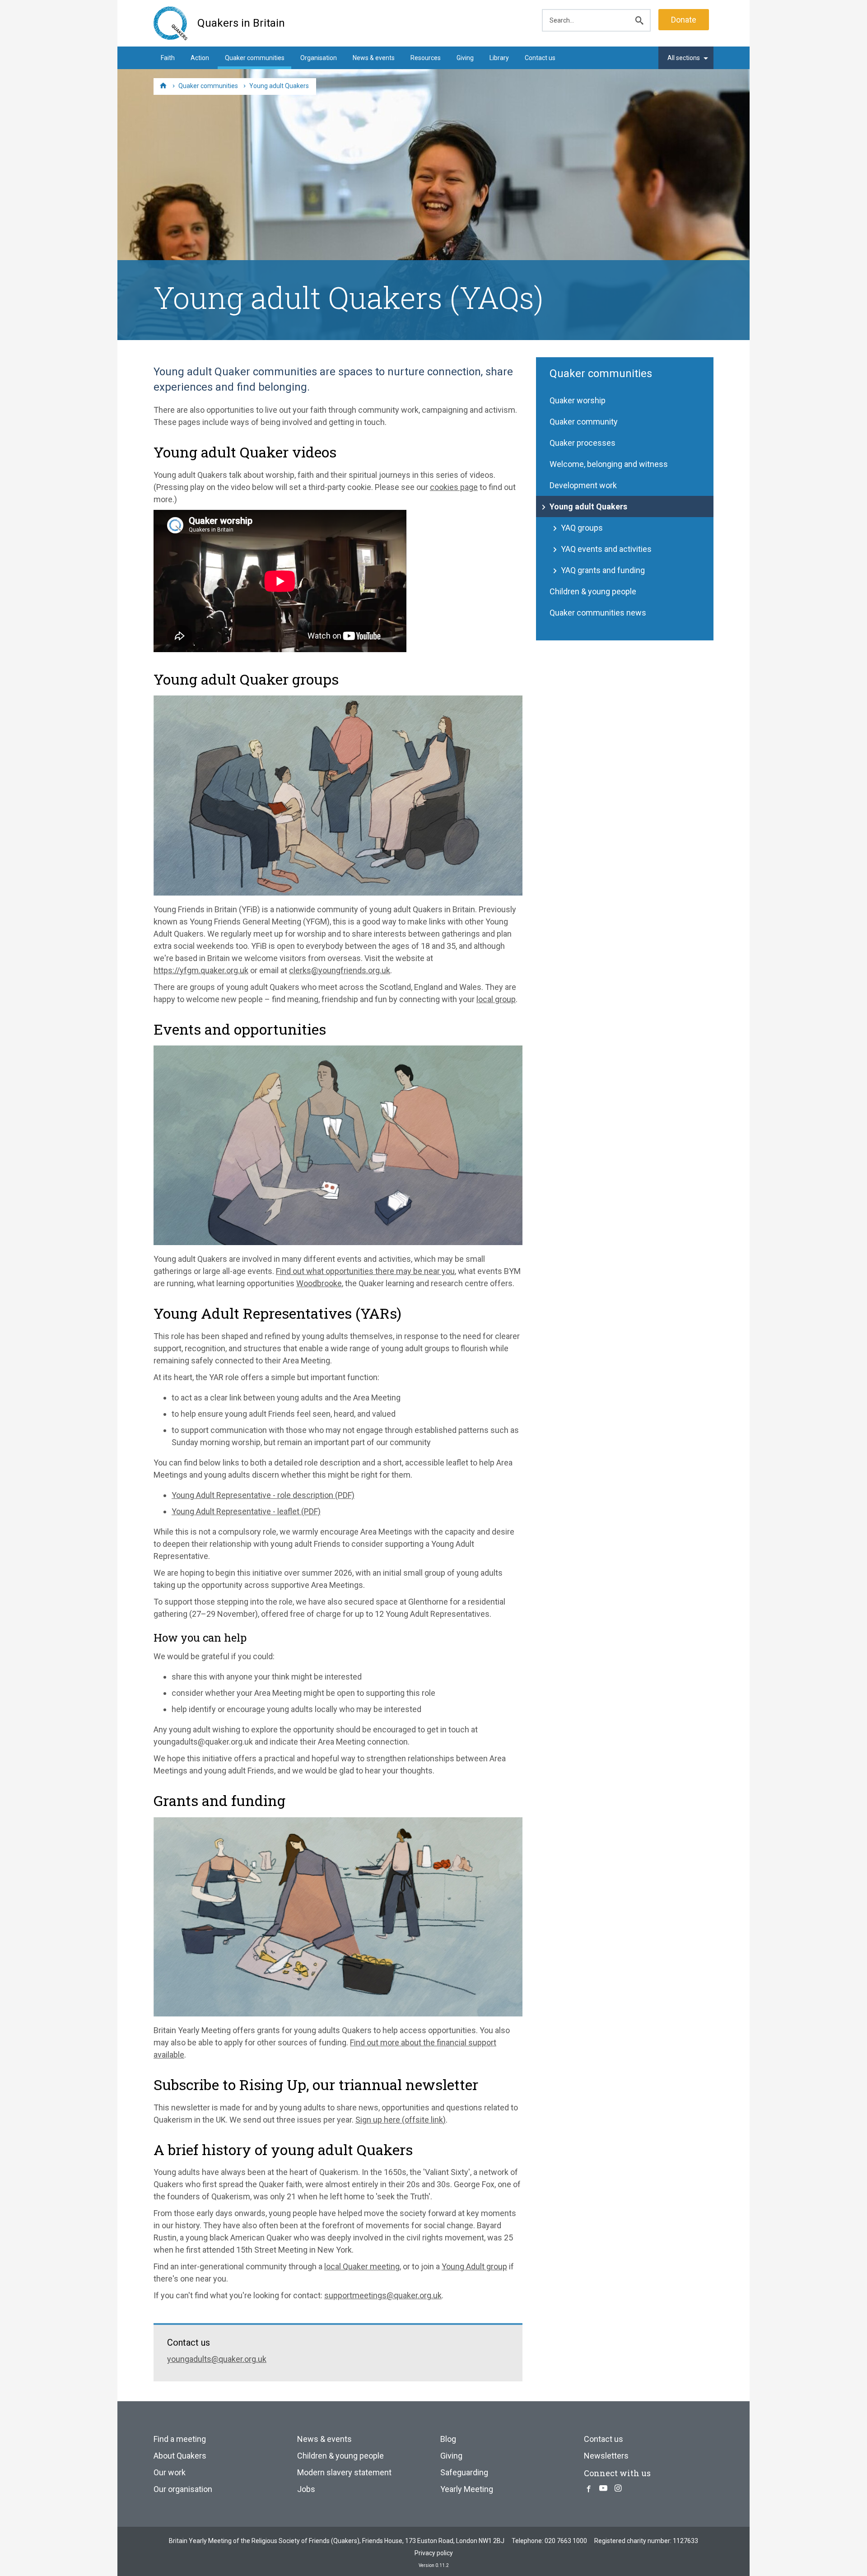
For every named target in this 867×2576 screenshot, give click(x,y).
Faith (168, 58)
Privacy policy (434, 2553)
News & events (374, 58)
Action (200, 58)
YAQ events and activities (606, 549)
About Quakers (180, 2456)
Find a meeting (180, 2439)
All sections (684, 58)
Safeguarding (464, 2472)
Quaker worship (578, 400)
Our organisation (183, 2489)
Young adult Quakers (588, 506)
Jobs (306, 2489)
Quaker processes (583, 443)
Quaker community (584, 422)
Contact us (540, 58)
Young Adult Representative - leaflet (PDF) (246, 1511)
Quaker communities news (598, 613)
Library (499, 58)
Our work (170, 2472)
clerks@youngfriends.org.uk (340, 970)
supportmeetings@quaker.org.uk (383, 2295)
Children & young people (593, 591)
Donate (684, 20)
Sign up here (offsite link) (401, 2120)
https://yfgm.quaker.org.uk (201, 970)
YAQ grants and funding (603, 570)
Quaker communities (255, 58)
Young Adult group (474, 2266)
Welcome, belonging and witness (609, 464)
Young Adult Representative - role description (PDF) (263, 1495)
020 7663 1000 (566, 2541)
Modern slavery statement (344, 2472)
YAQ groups (582, 528)
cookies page (454, 487)
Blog (448, 2439)
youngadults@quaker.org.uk (217, 2359)
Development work (583, 485)
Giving (465, 58)
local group (496, 999)
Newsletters (606, 2456)
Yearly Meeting (467, 2489)
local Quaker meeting (362, 2266)
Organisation (319, 58)
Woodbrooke (319, 1283)
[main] (433, 1361)
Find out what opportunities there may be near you (365, 1271)
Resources (426, 58)
